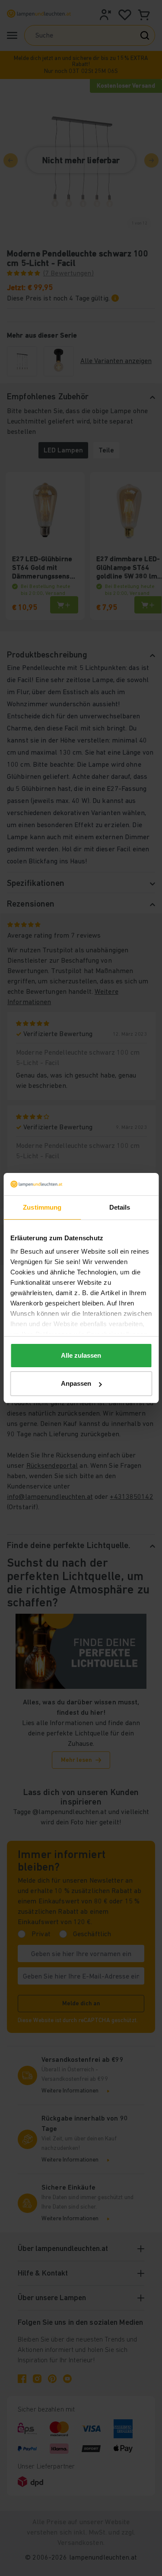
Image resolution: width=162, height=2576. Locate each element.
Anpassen (76, 1383)
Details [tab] (120, 1207)
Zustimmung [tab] (42, 1207)
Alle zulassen (81, 1355)
